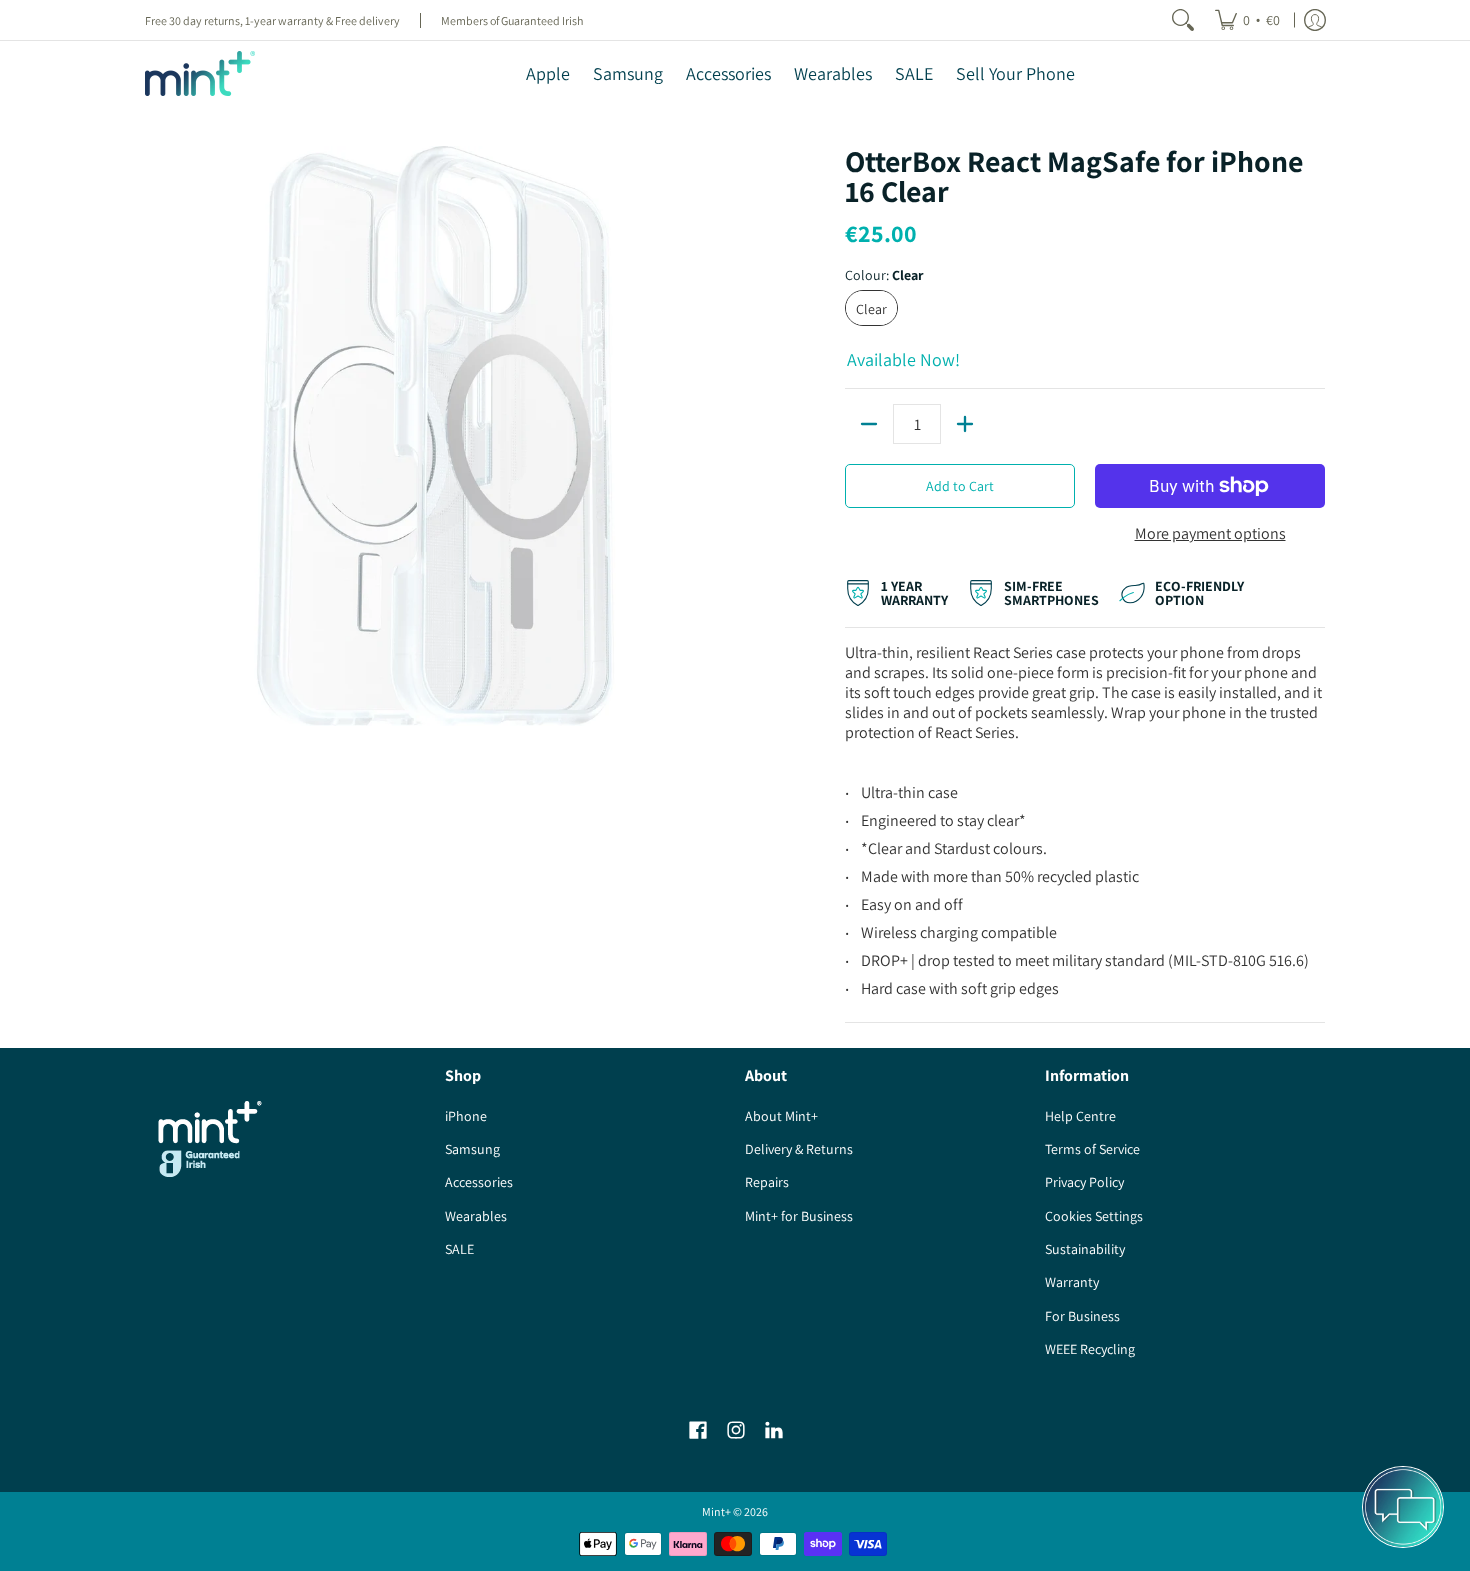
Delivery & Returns (799, 1149)
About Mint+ (781, 1116)
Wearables (476, 1216)
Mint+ (716, 1511)
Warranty (1072, 1282)
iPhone (466, 1116)
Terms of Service (1092, 1149)
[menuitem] (1247, 20)
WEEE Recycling (1090, 1349)
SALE (459, 1249)
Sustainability (1085, 1249)
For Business (1082, 1316)
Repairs (767, 1182)
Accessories (479, 1182)
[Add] (965, 424)
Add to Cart (960, 486)
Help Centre (1080, 1116)
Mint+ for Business (799, 1216)
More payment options (1210, 534)
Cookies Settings (1094, 1216)
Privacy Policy (1084, 1182)
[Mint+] (200, 73)
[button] (698, 1430)
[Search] (1183, 20)
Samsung (472, 1149)
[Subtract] (869, 424)
